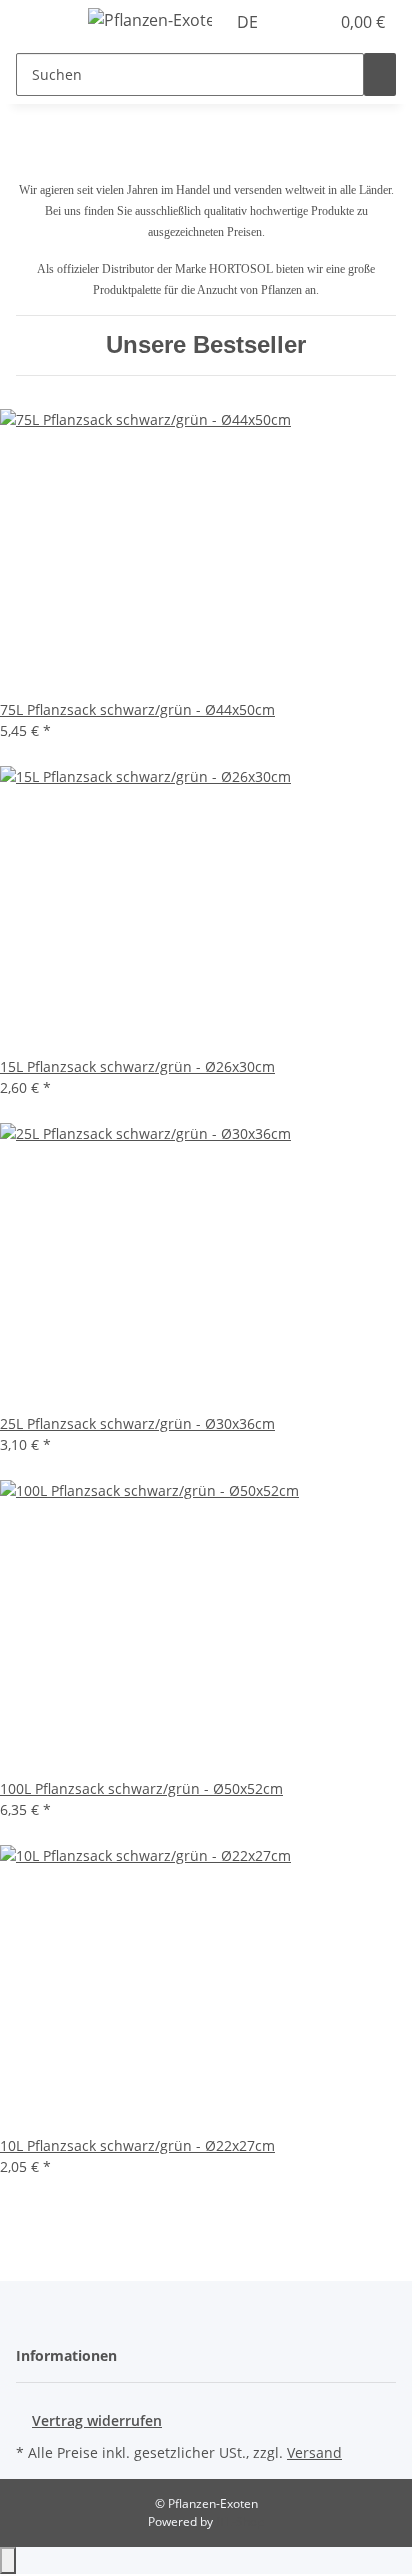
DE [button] (249, 22)
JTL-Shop (240, 2521)
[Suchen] (380, 74)
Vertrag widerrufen (97, 2420)
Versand (314, 2452)
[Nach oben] (8, 2560)
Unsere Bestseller (206, 344)
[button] (292, 22)
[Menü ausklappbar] (41, 23)
